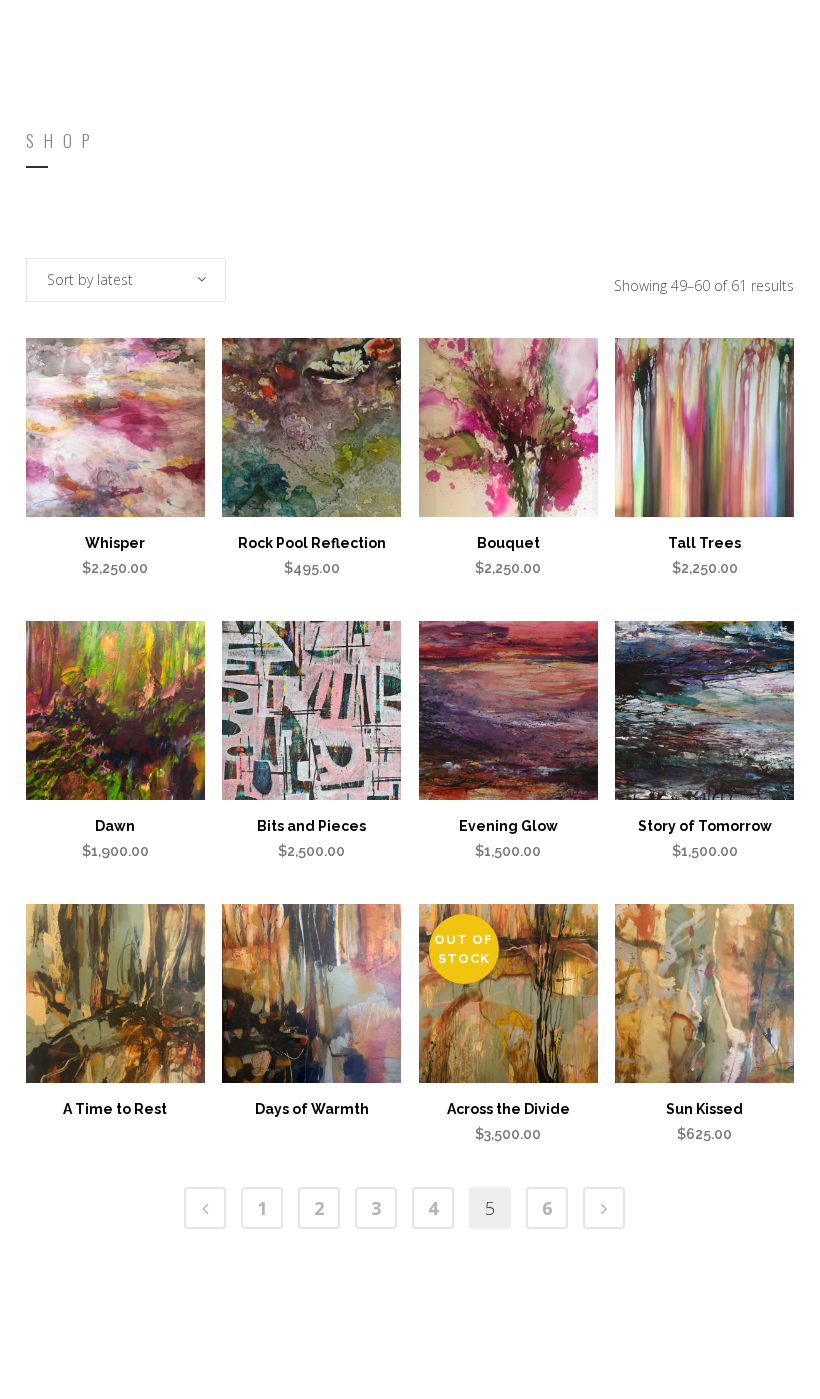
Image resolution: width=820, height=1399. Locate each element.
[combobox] (126, 280)
